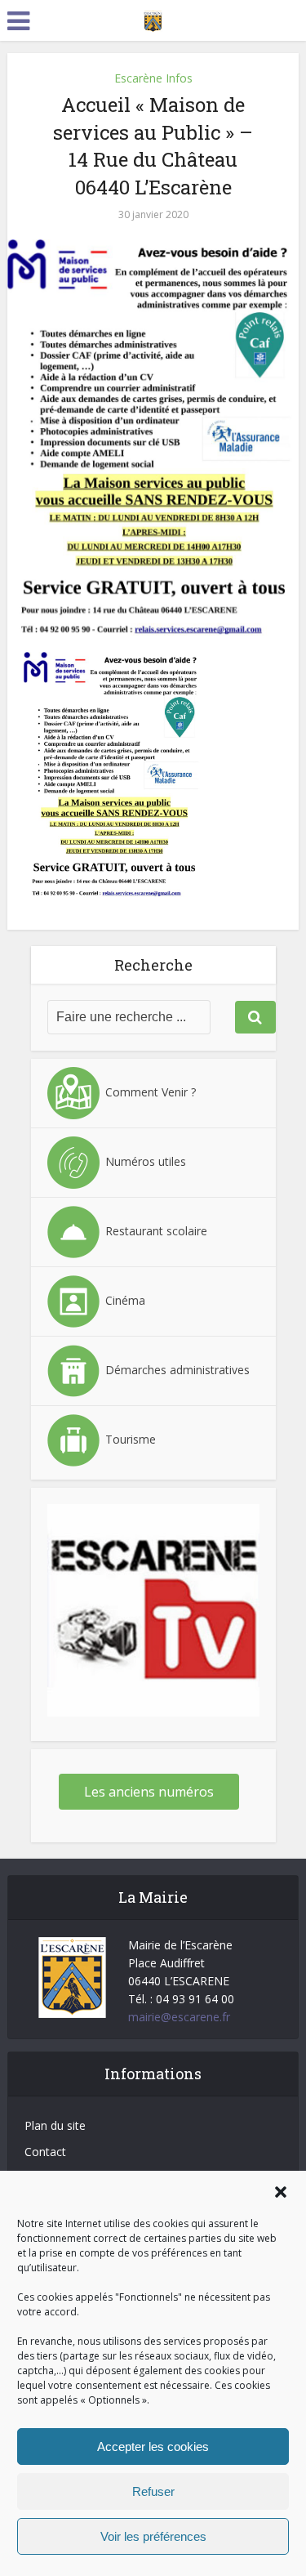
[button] (281, 2192)
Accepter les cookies (153, 2447)
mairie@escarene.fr (179, 2017)
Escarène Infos (153, 78)
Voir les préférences (153, 2536)
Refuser (153, 2491)
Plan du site (55, 2125)
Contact (45, 2152)
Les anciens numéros (149, 1792)
